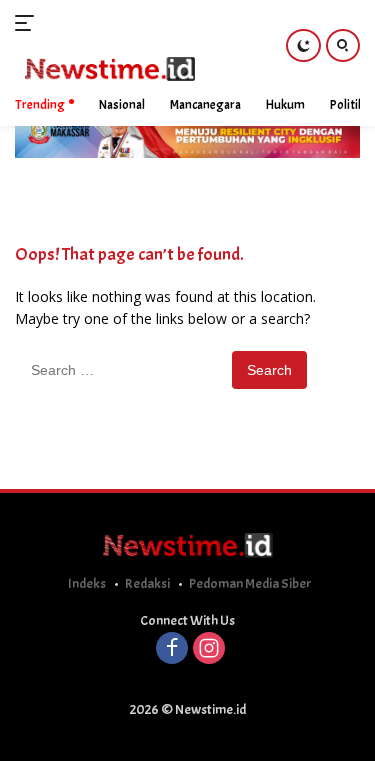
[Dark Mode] (303, 45)
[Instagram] (209, 650)
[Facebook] (172, 650)
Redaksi (147, 583)
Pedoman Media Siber (250, 583)
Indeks (87, 583)
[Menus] (28, 23)
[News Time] (107, 69)
